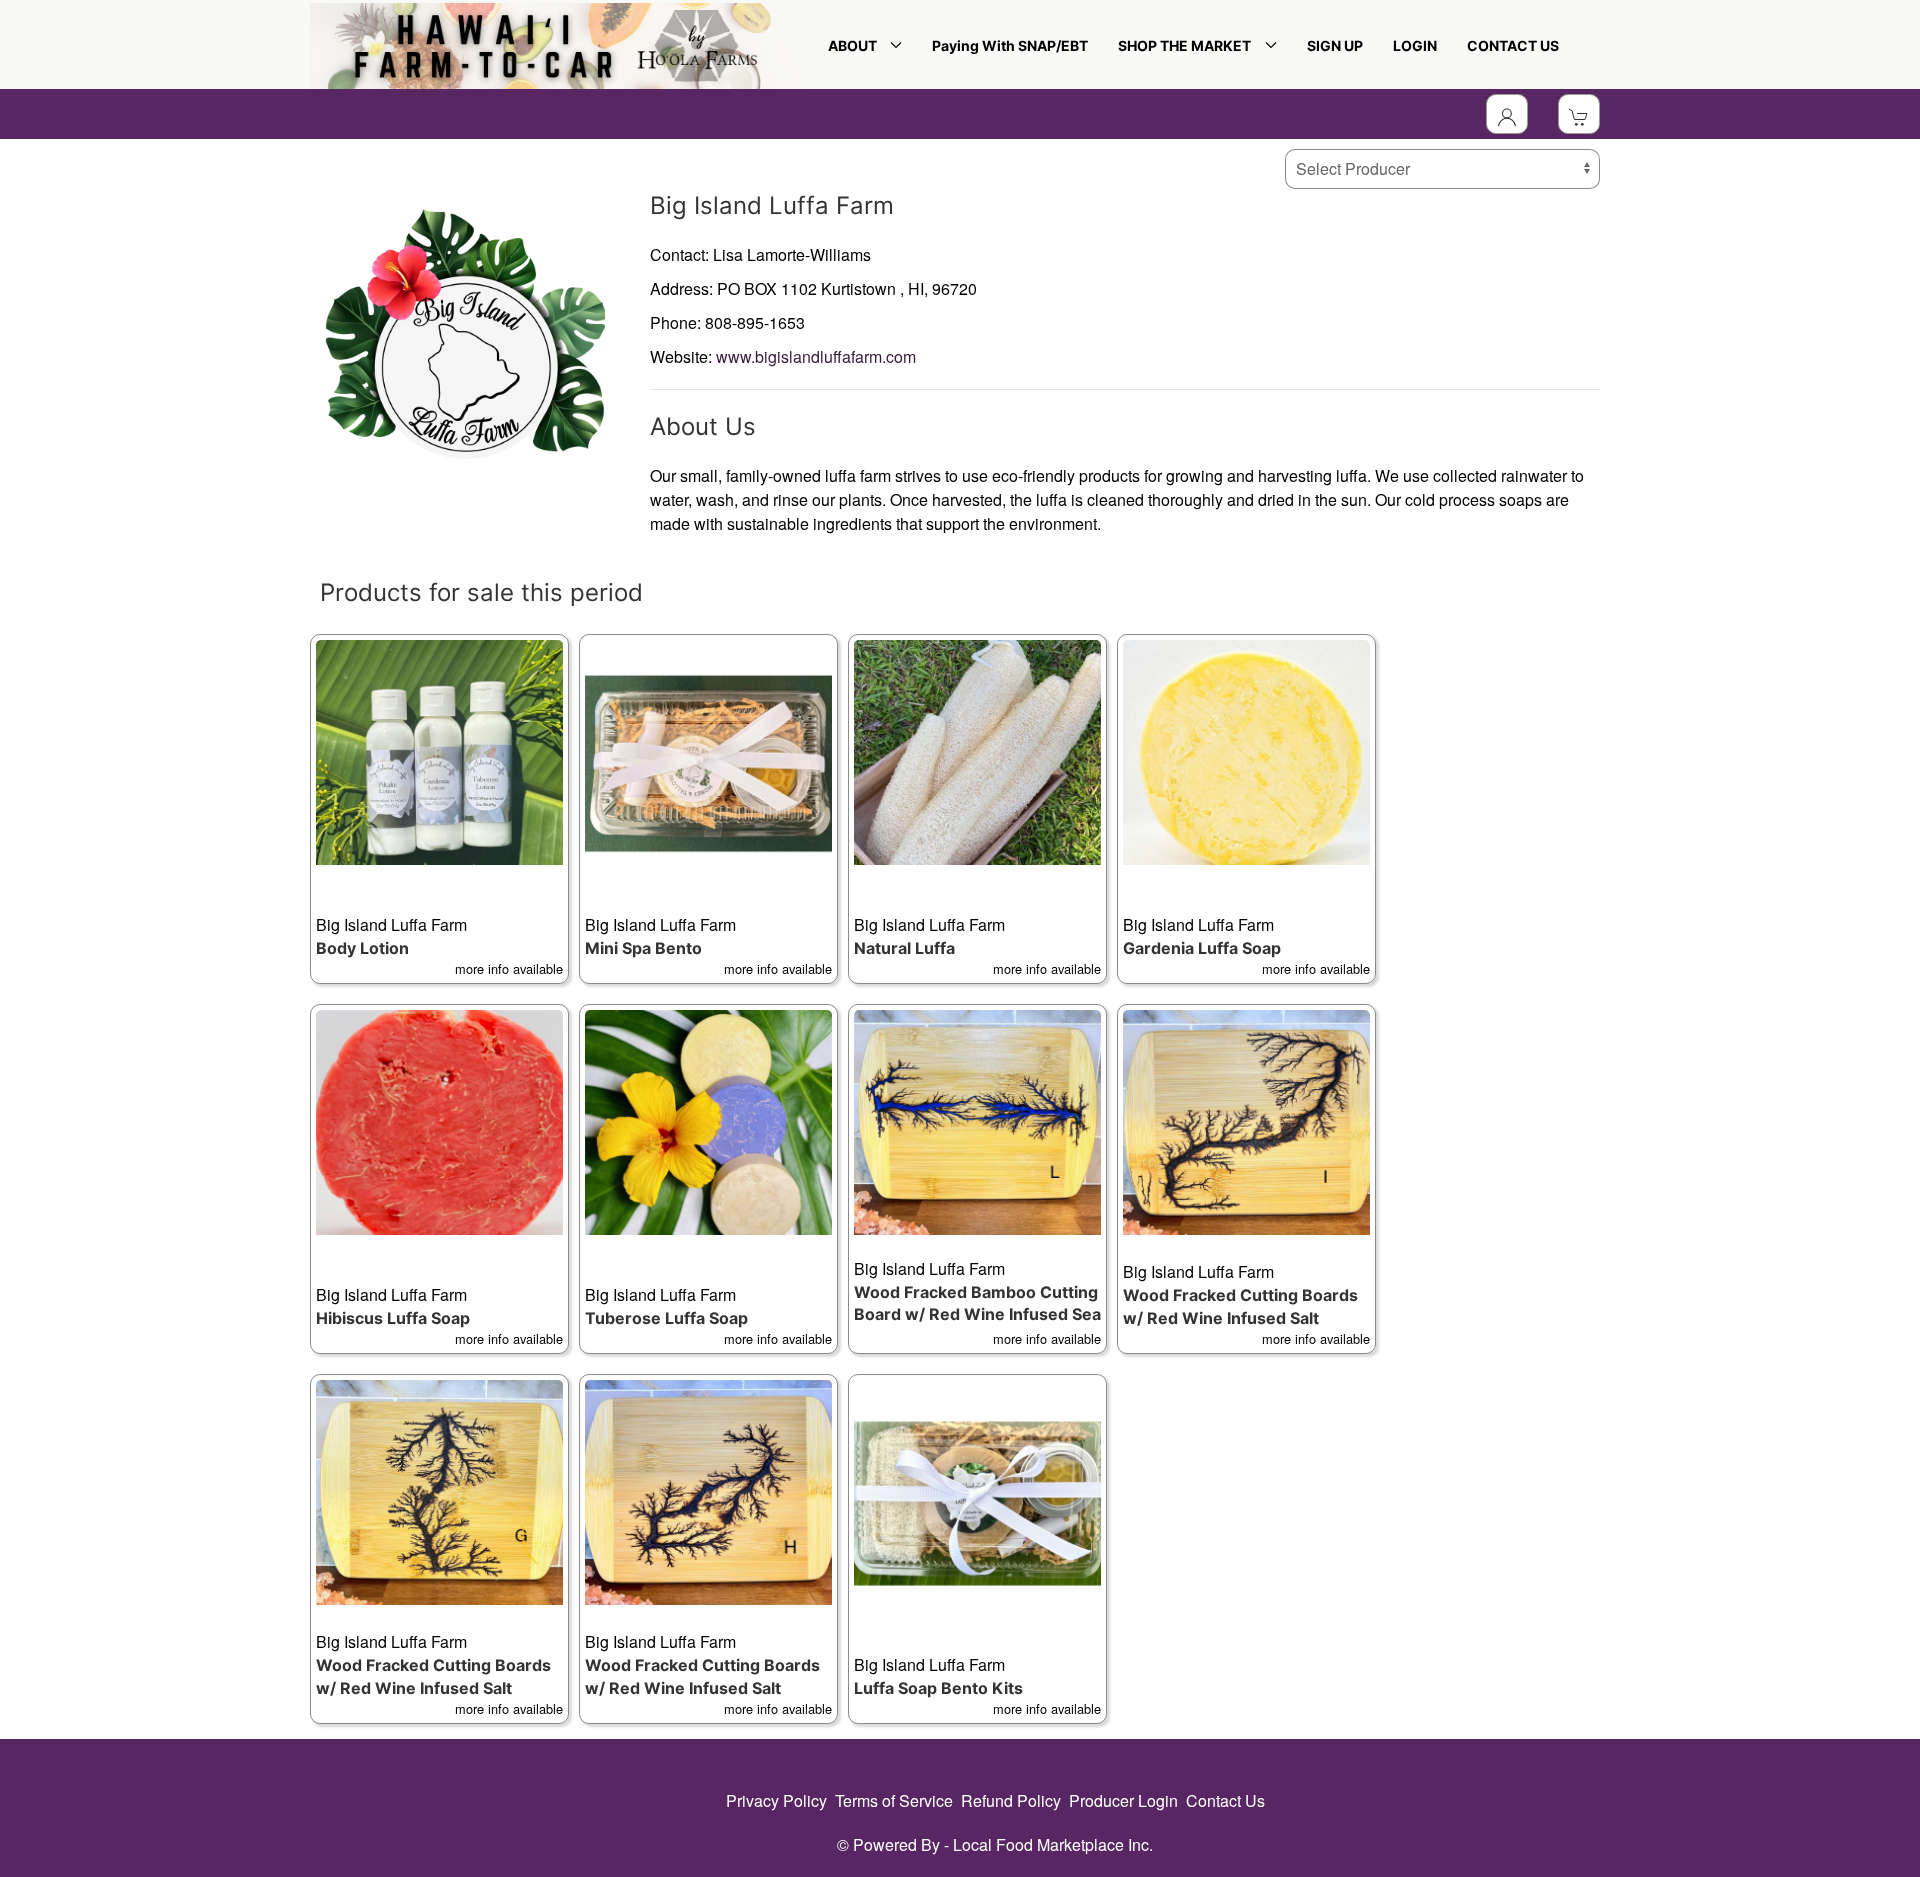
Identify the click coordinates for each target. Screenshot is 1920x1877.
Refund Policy (1011, 1800)
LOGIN (1415, 45)
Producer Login (1123, 1800)
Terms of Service (894, 1800)
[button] (439, 809)
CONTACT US (1513, 45)
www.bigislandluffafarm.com (816, 356)
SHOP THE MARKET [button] (1187, 45)
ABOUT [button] (855, 45)
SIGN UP (1335, 45)
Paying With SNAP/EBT (1010, 45)
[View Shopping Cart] (1579, 114)
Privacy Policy (776, 1800)
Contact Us (1225, 1800)
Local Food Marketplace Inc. (1053, 1844)
